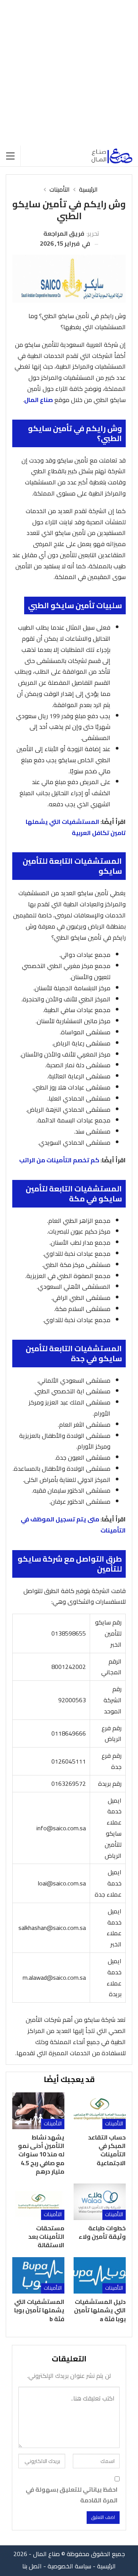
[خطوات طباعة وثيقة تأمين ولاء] (100, 2202)
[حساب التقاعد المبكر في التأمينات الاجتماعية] (100, 2111)
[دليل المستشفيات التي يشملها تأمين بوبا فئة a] (100, 2275)
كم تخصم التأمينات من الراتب (59, 1160)
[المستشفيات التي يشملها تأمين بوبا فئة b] (38, 2275)
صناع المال (39, 400)
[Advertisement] (69, 73)
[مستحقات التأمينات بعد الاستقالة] (38, 2202)
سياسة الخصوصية (69, 2566)
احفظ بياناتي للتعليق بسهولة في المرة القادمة (72, 2495)
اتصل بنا (32, 2566)
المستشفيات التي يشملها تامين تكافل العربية (76, 827)
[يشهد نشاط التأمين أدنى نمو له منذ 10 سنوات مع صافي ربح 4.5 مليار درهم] (38, 2111)
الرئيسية (106, 2566)
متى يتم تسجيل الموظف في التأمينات (73, 1525)
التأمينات (114, 2124)
